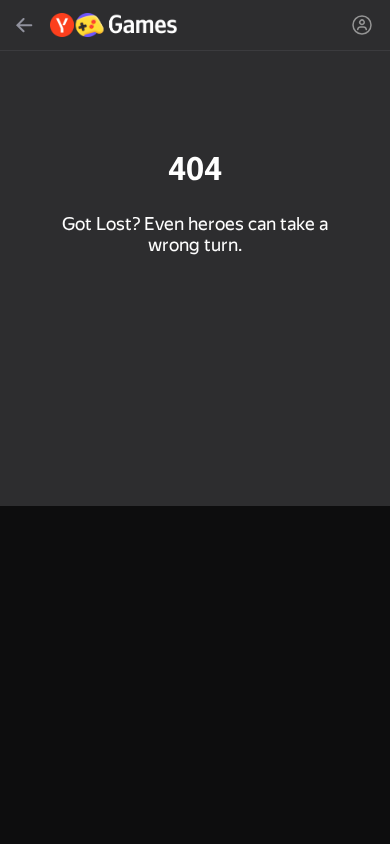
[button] (195, 422)
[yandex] (114, 25)
